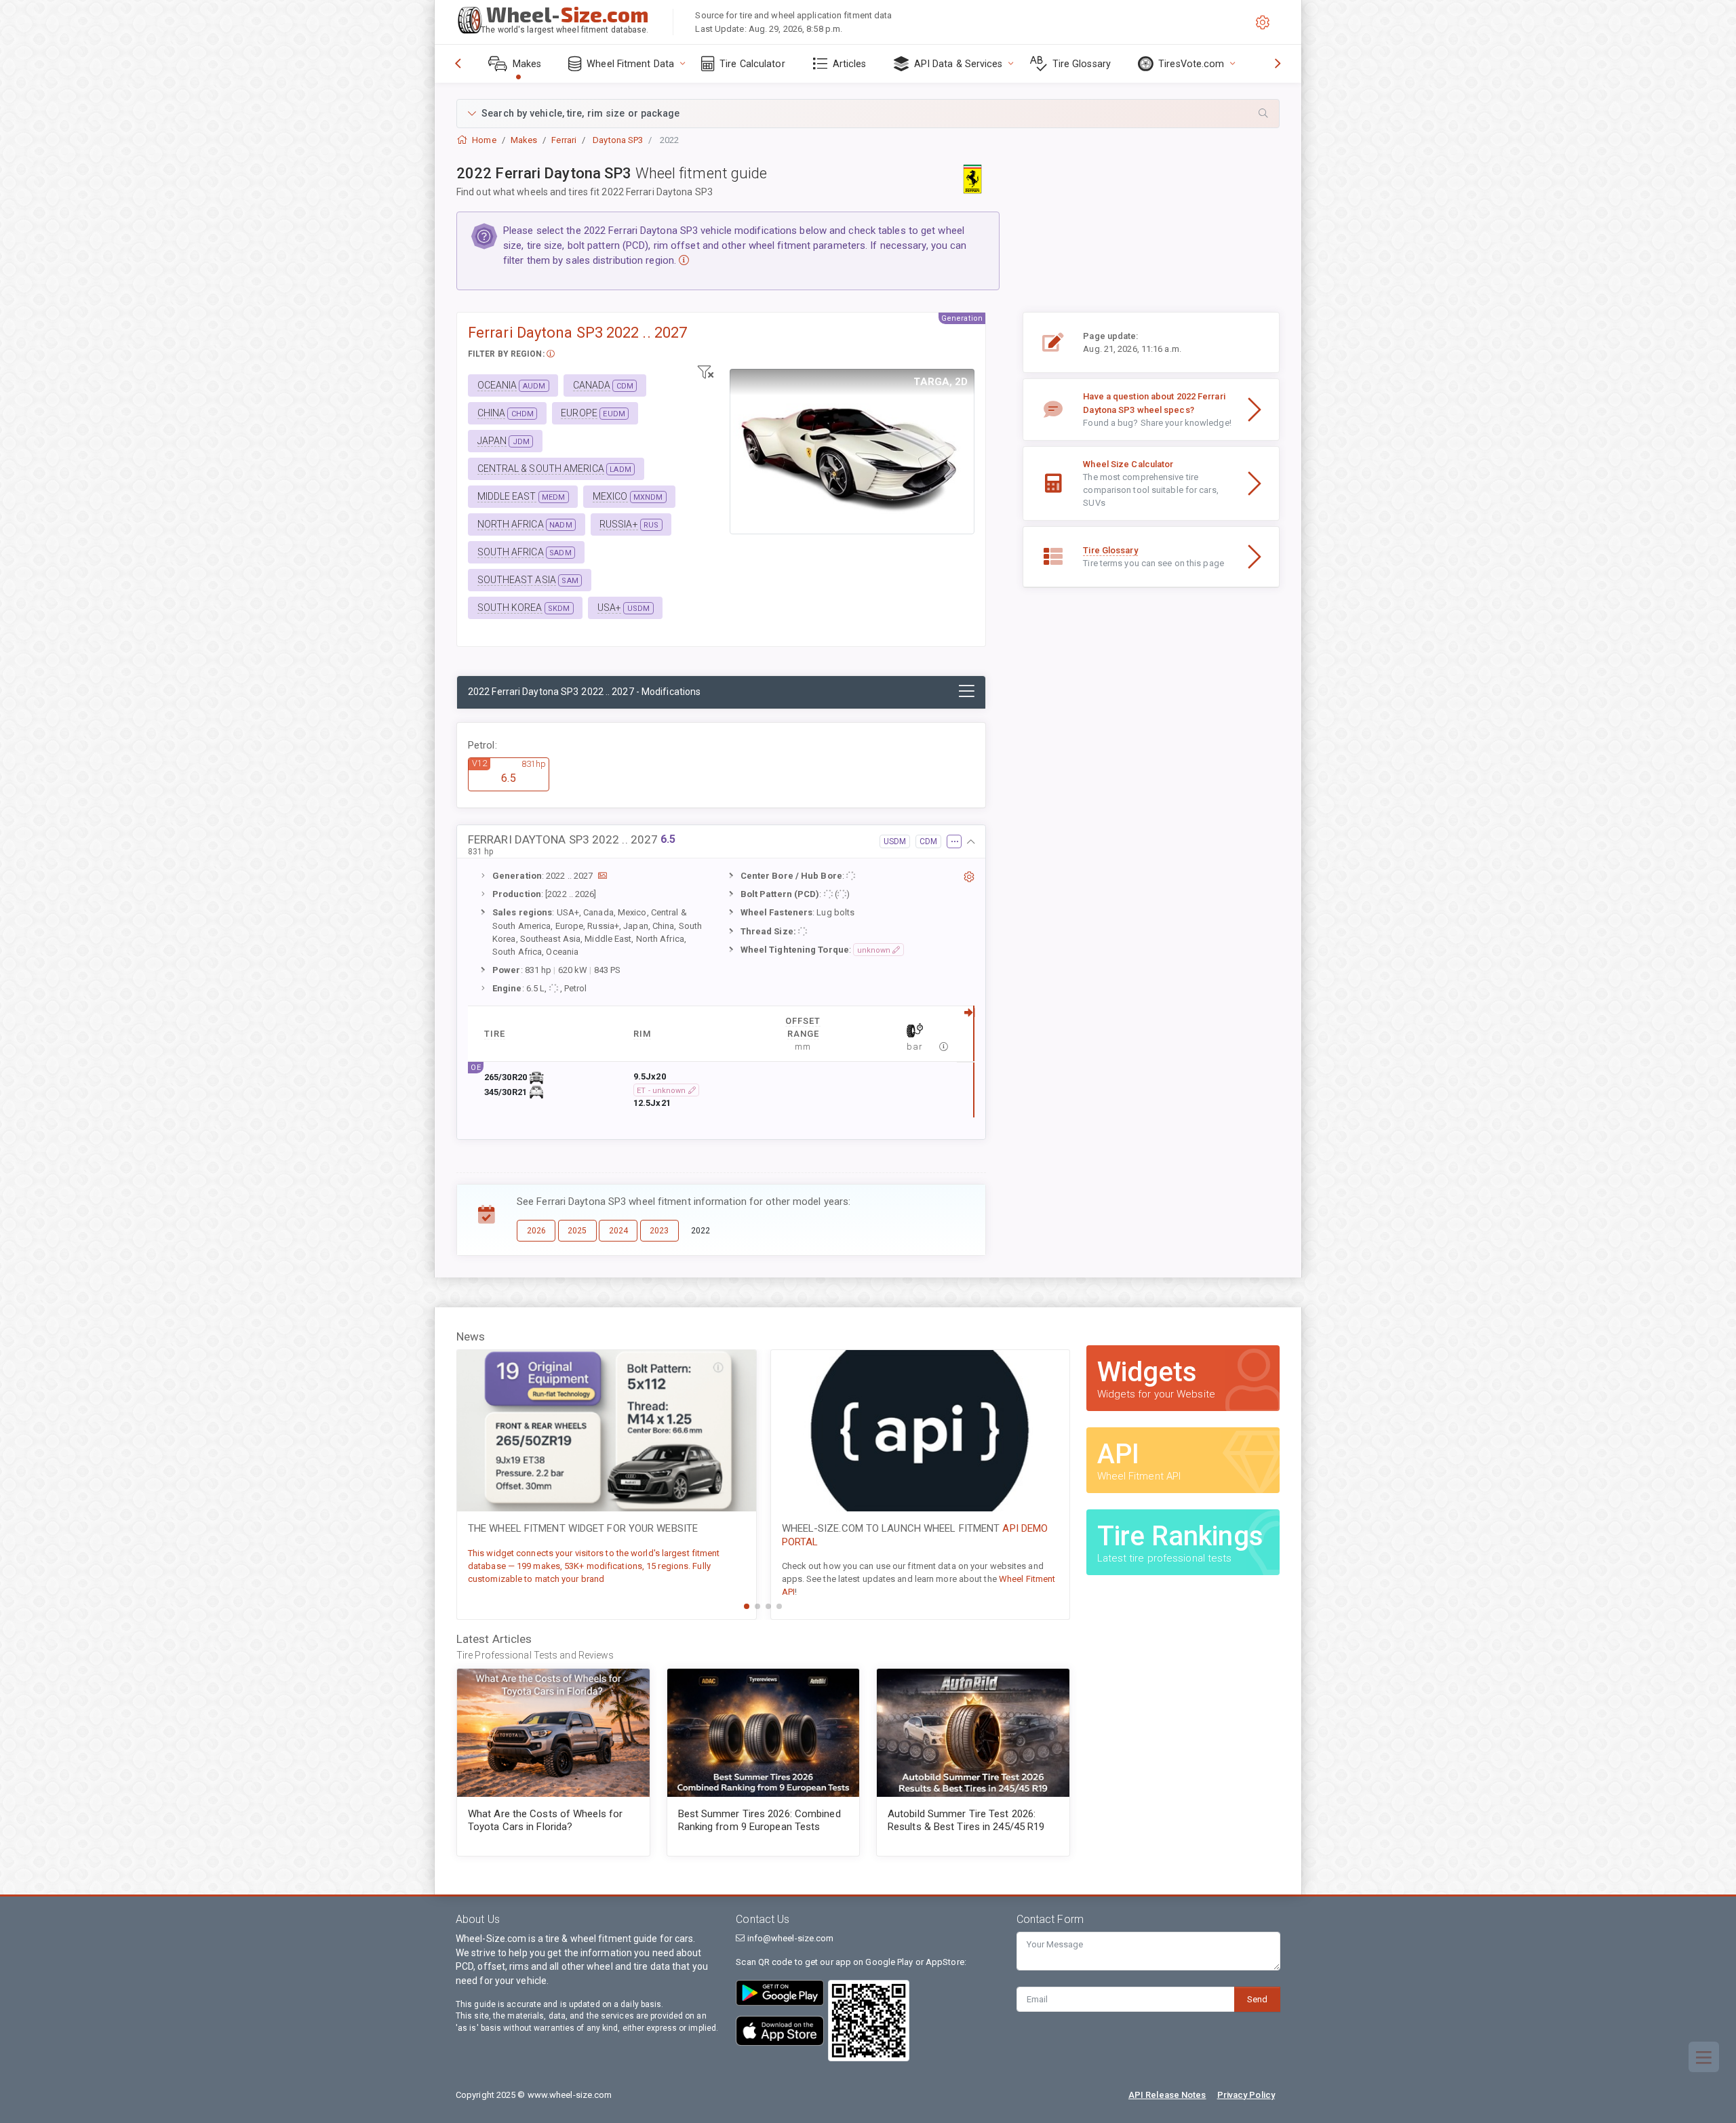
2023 (659, 1231)
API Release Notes (1167, 2095)
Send (1257, 1999)
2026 (536, 1231)
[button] (868, 114)
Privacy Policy (1246, 2095)
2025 (577, 1231)
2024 (618, 1231)
